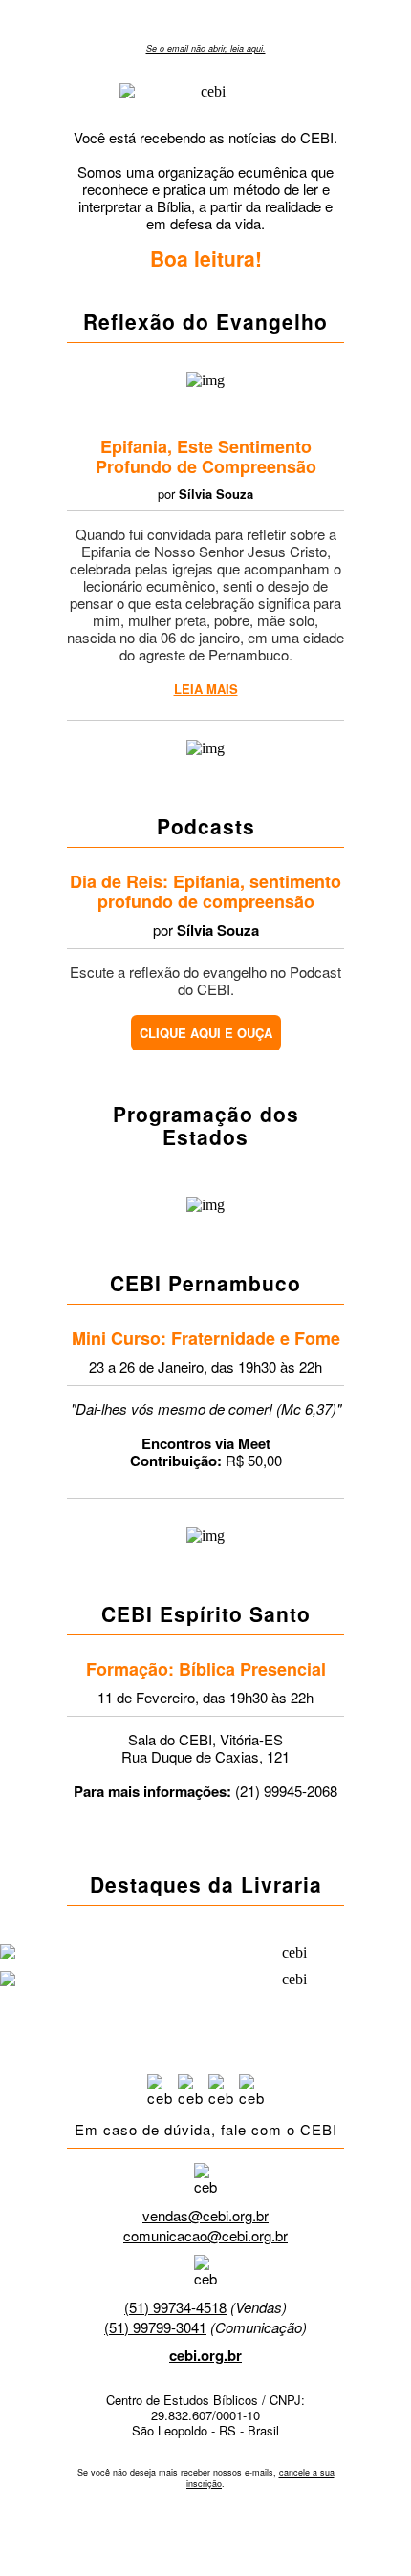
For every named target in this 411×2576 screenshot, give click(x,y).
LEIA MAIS (206, 689)
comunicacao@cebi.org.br (205, 2235)
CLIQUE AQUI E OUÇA (206, 1033)
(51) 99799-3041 (155, 2327)
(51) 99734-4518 (175, 2307)
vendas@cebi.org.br (205, 2215)
